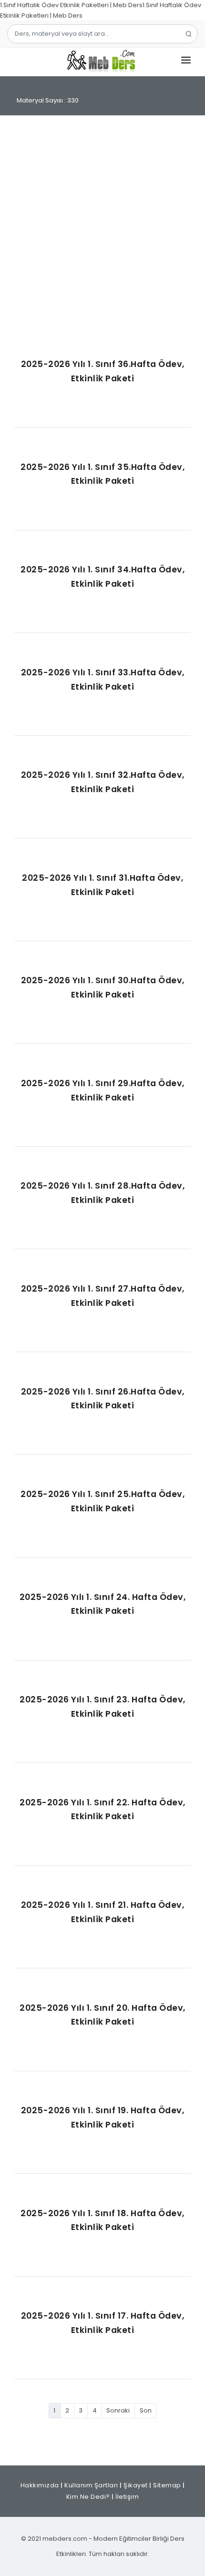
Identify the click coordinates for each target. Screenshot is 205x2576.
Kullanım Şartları (91, 2485)
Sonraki (118, 2410)
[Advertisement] (102, 237)
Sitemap (167, 2485)
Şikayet (136, 2485)
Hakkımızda (40, 2485)
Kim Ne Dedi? (88, 2497)
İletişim (127, 2497)
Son (146, 2410)
